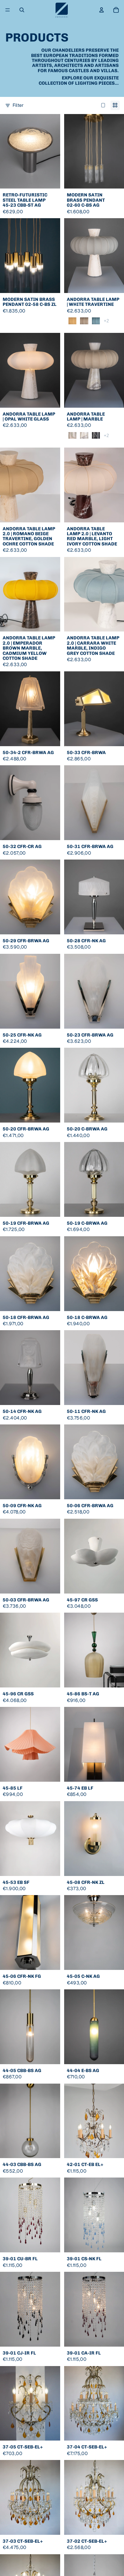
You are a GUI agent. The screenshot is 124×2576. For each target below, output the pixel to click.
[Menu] (8, 10)
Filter (18, 105)
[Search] (22, 10)
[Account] (102, 10)
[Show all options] (106, 321)
